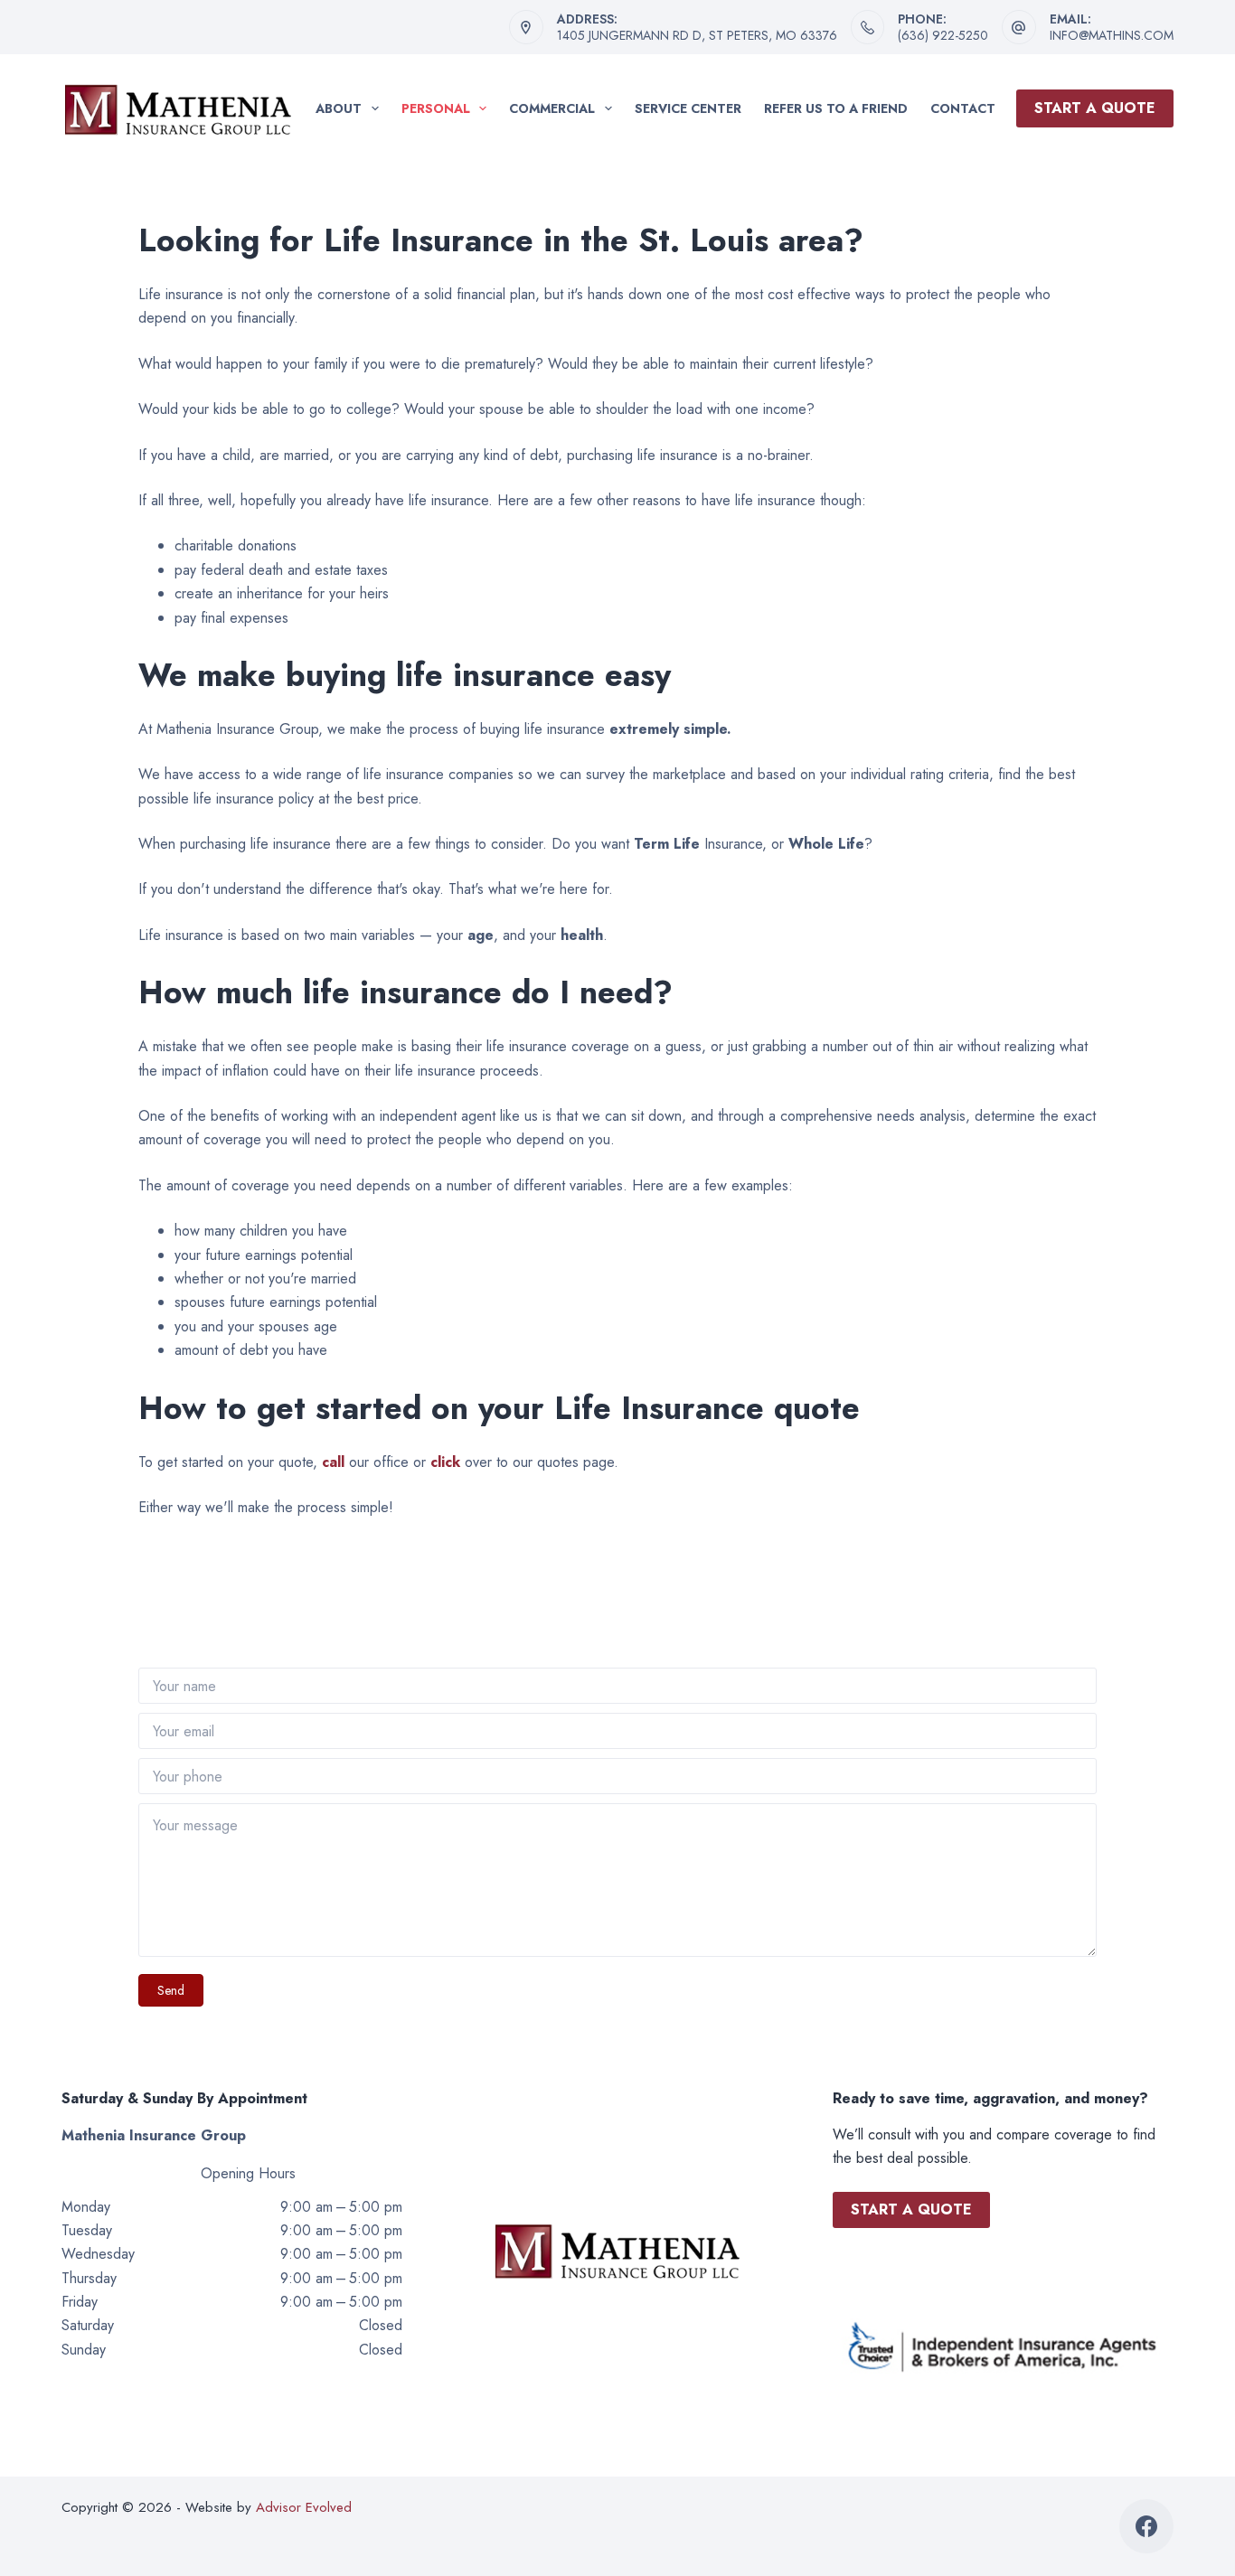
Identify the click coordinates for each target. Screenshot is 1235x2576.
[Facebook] (1146, 2526)
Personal (436, 108)
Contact (963, 108)
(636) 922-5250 (943, 35)
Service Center (688, 108)
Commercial (552, 108)
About (339, 108)
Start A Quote (1095, 108)
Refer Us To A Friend (836, 108)
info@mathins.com (1112, 35)
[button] (171, 1990)
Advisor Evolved (304, 2507)
